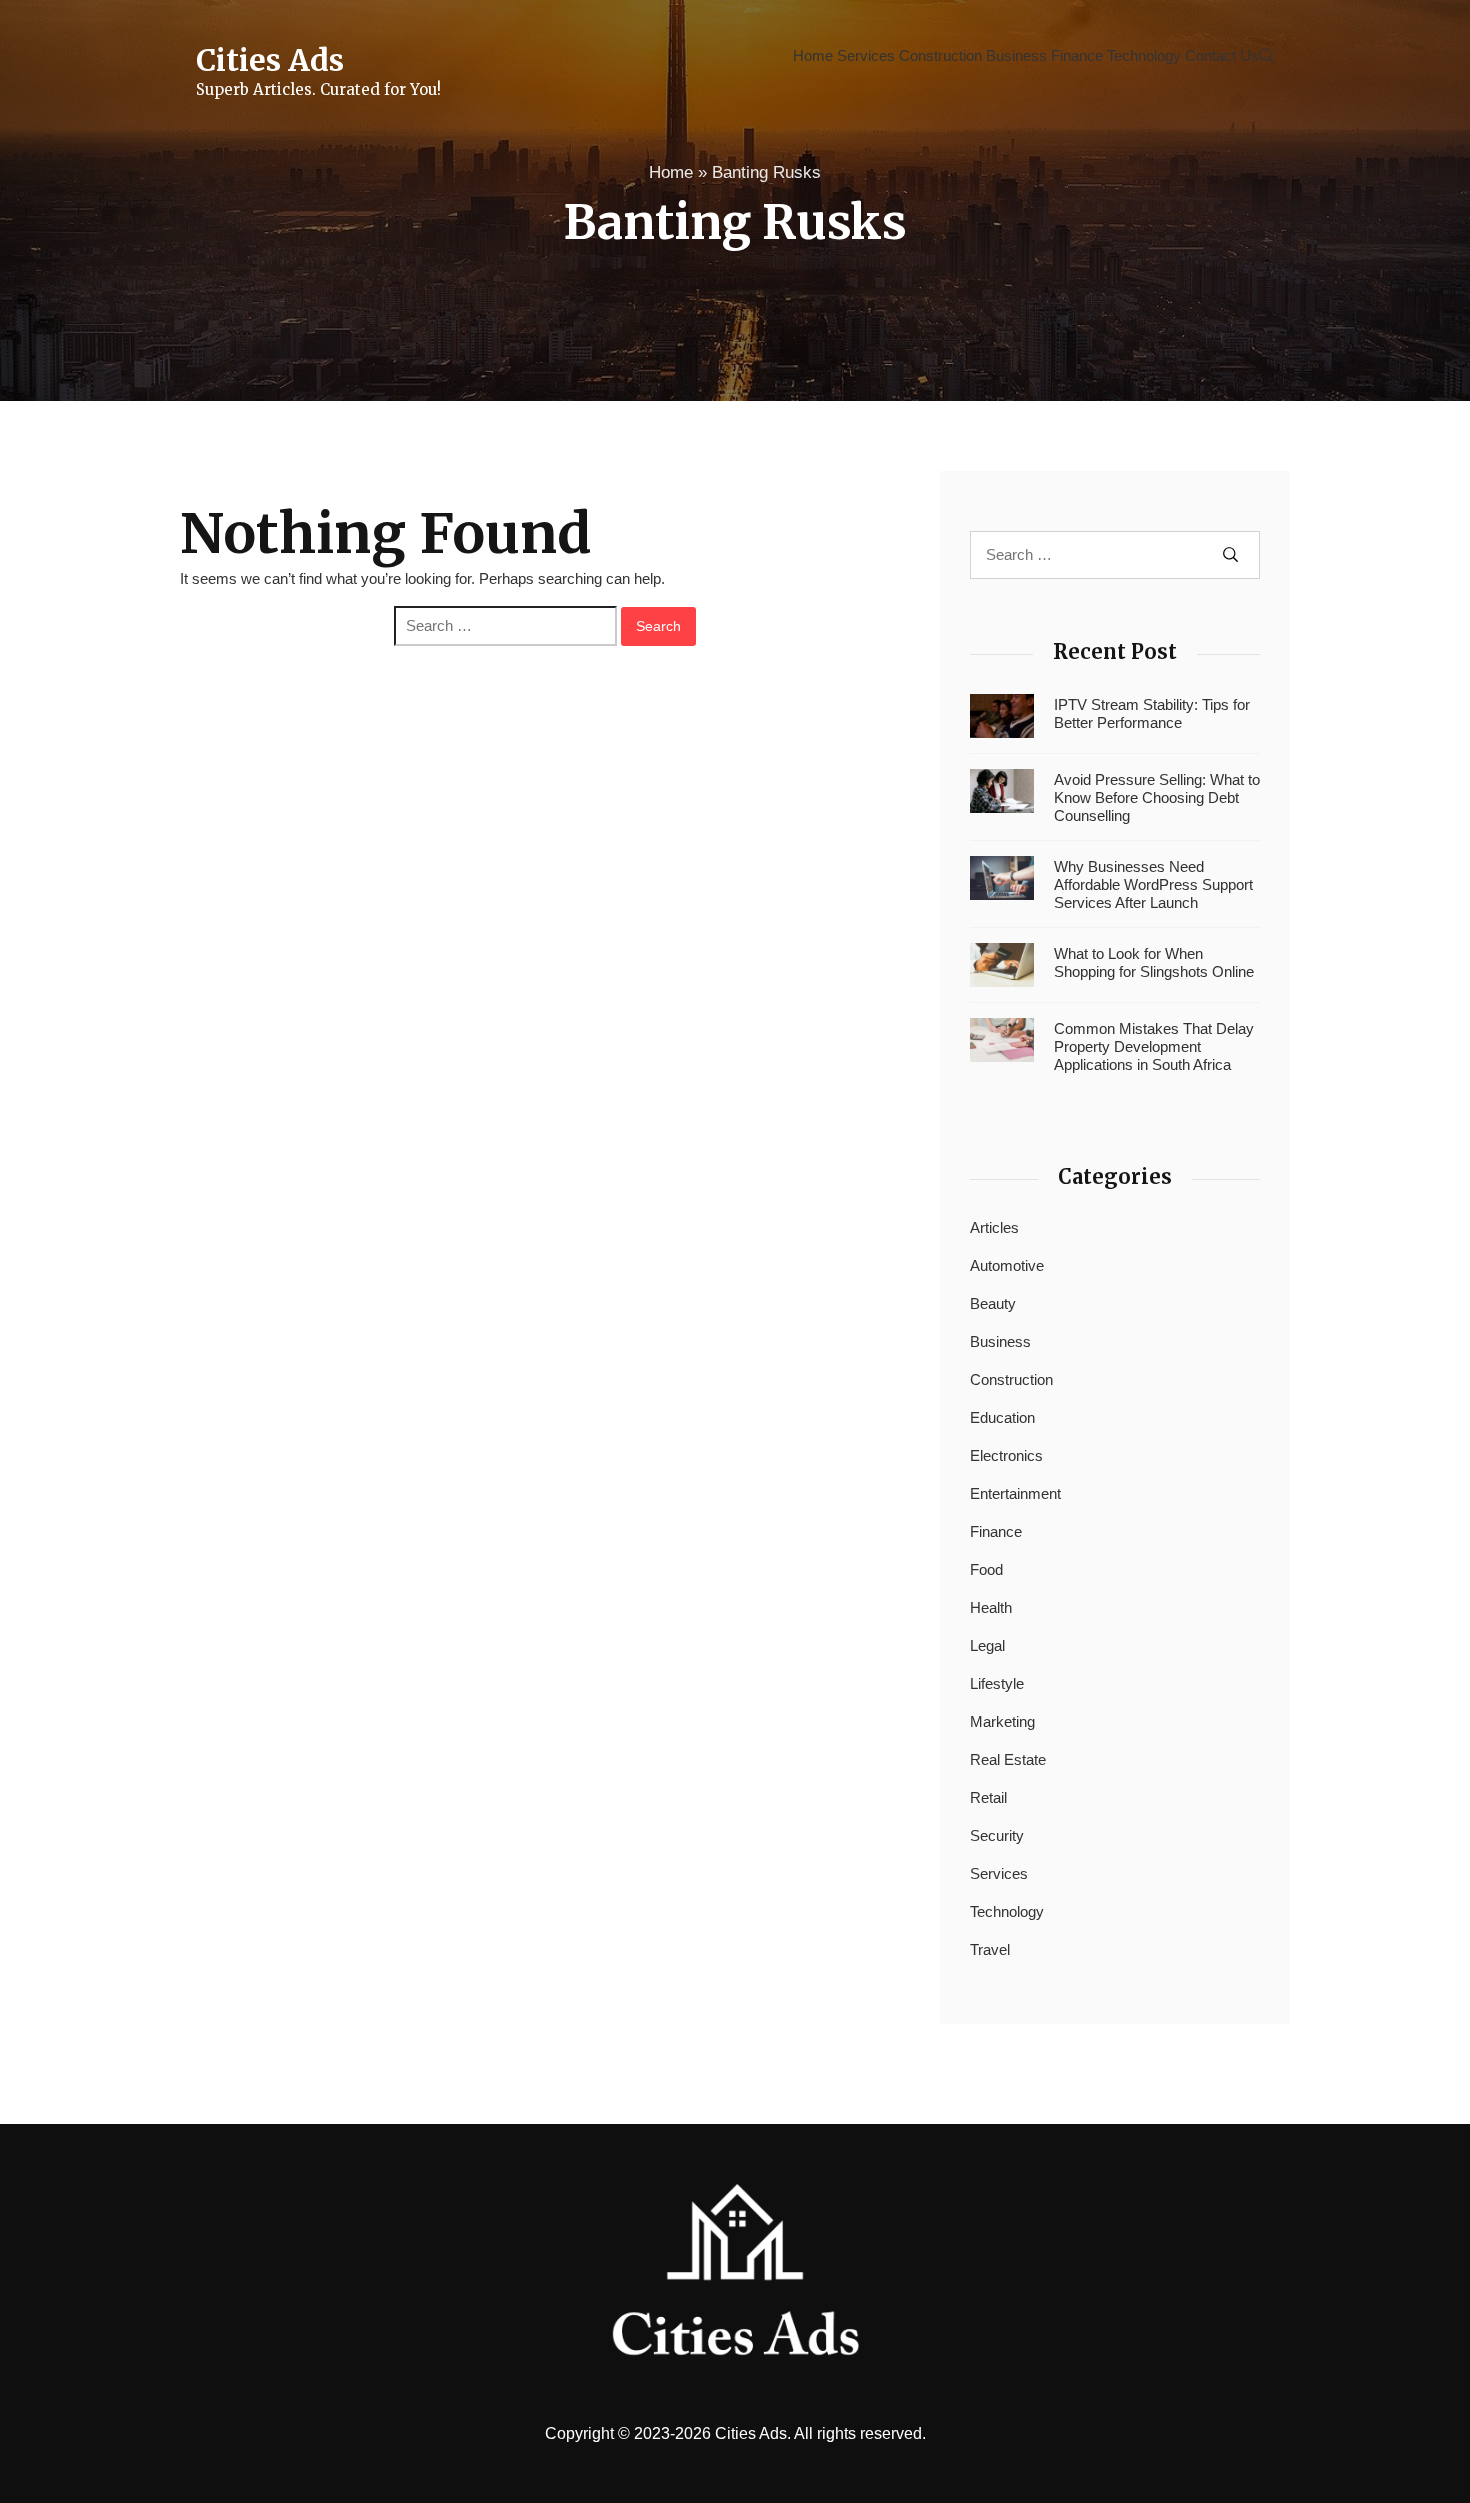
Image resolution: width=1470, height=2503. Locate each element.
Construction (940, 55)
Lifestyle (997, 1683)
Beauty (993, 1303)
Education (1002, 1417)
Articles (994, 1227)
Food (986, 1569)
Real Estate (1008, 1759)
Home (813, 55)
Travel (990, 1949)
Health (991, 1607)
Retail (988, 1797)
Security (997, 1835)
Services (866, 55)
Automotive (1007, 1265)
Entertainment (1015, 1493)
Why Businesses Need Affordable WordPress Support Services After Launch (1153, 884)
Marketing (1002, 1721)
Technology (1144, 55)
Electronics (1006, 1455)
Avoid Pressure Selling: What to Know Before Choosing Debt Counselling (1157, 797)
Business (1016, 55)
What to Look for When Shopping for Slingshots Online (1154, 962)
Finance (1077, 55)
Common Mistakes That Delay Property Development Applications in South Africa (1154, 1046)
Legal (987, 1645)
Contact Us (1222, 55)
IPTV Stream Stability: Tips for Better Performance (1152, 713)
